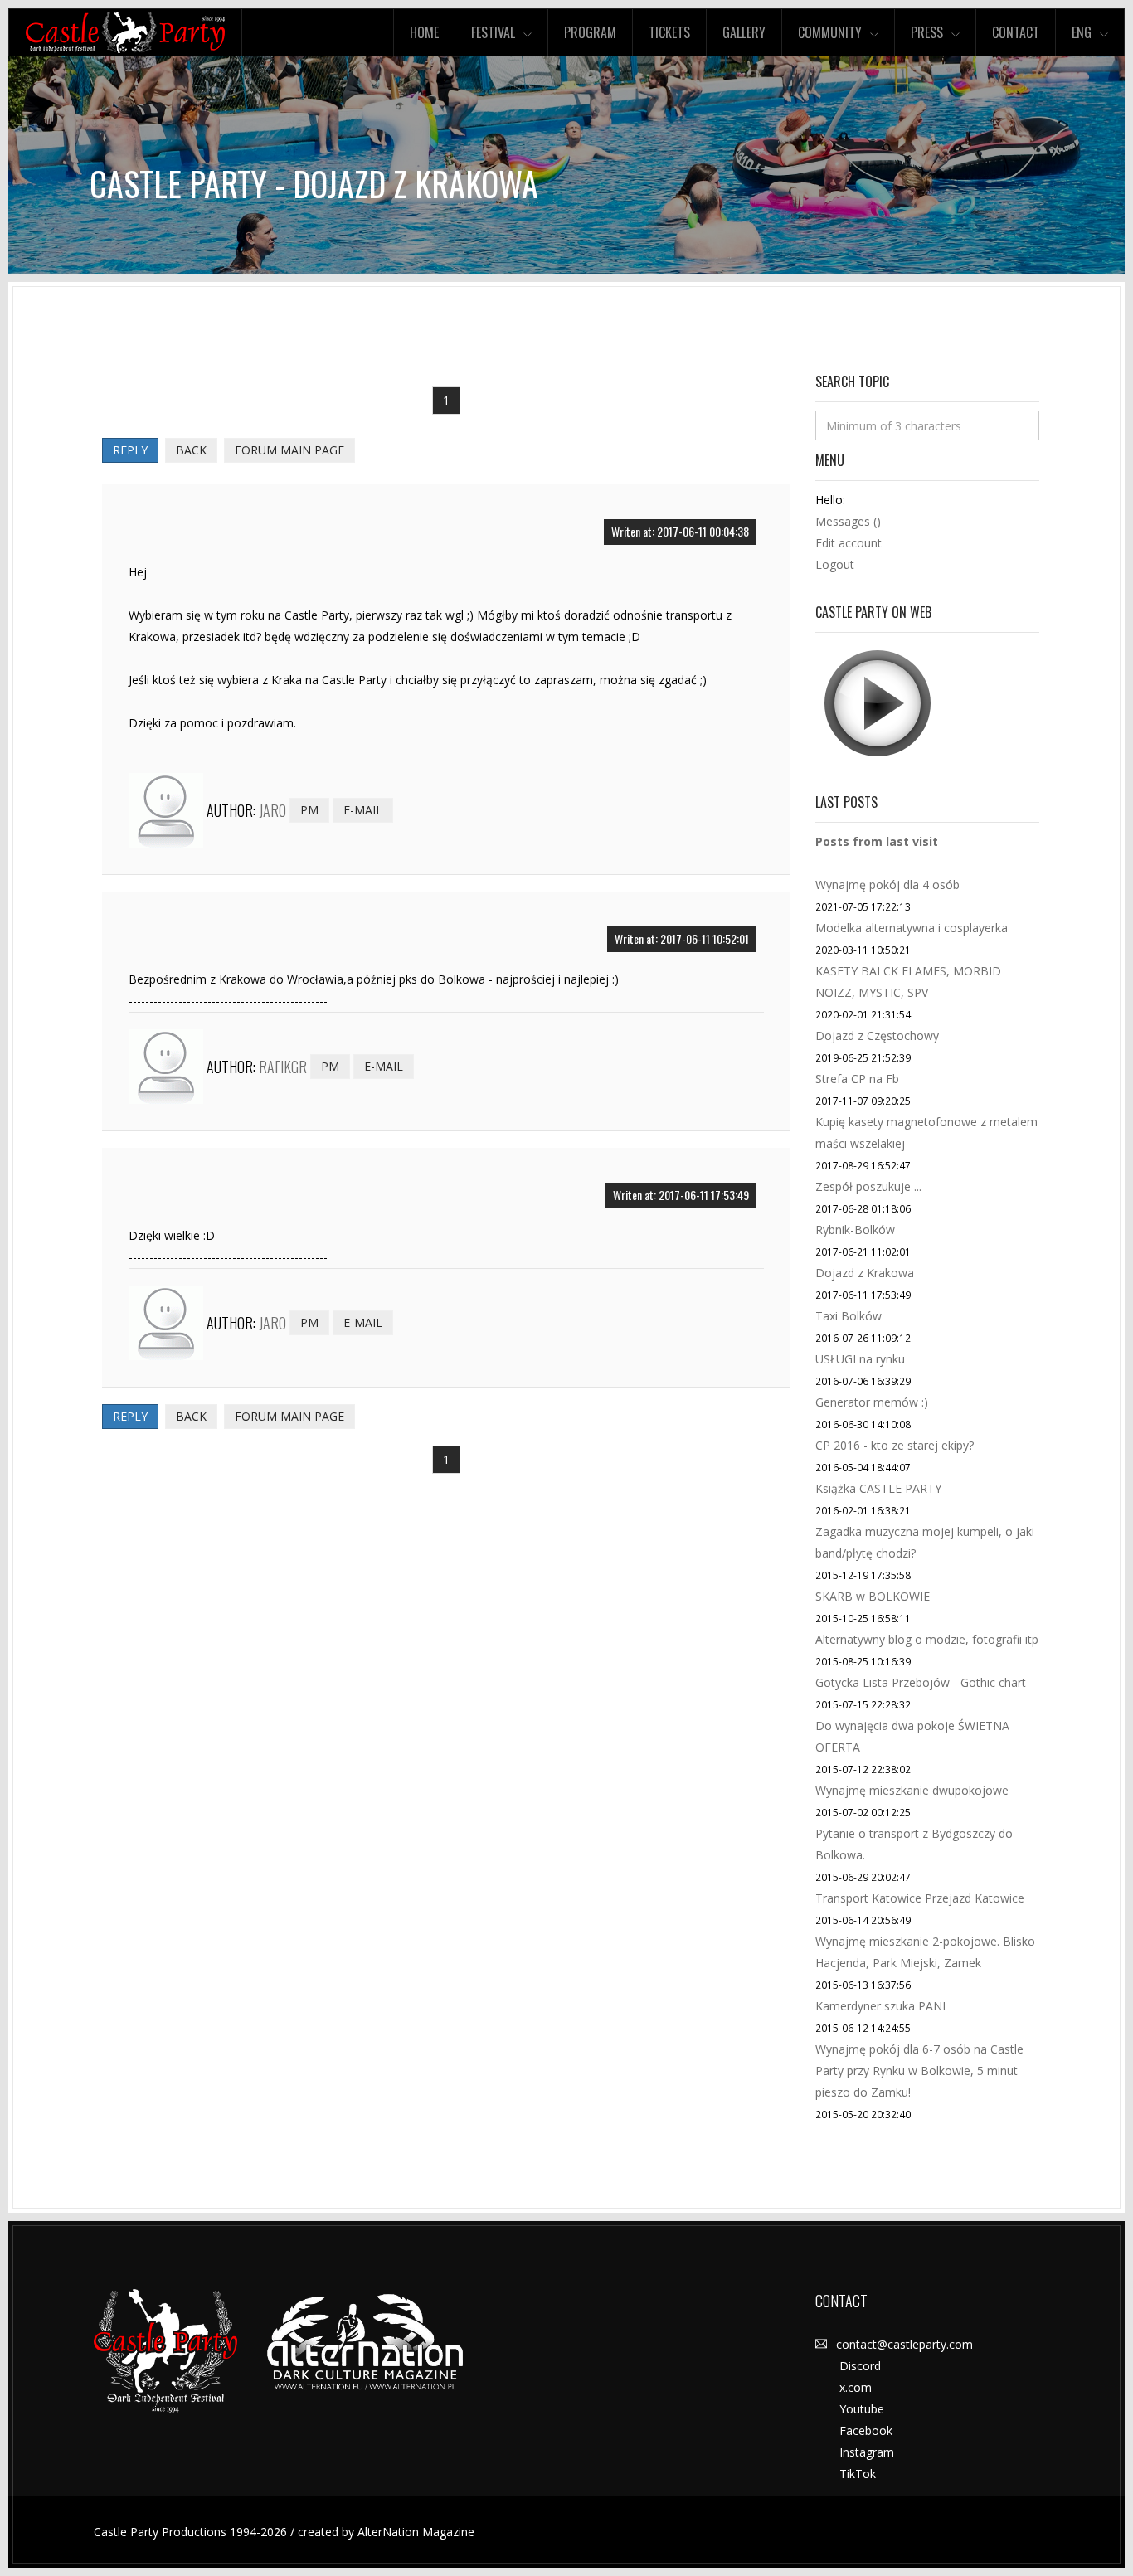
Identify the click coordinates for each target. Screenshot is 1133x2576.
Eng (1082, 32)
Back (191, 450)
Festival (493, 32)
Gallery (744, 32)
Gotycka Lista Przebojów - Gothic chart (921, 1682)
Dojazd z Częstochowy (877, 1035)
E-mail (363, 810)
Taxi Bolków (849, 1316)
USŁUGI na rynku (860, 1359)
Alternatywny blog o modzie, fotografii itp (927, 1639)
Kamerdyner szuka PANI (880, 2006)
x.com (856, 2387)
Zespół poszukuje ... (868, 1186)
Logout (835, 564)
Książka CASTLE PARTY (878, 1488)
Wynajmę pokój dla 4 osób (887, 885)
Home (424, 32)
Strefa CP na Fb (857, 1079)
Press (927, 32)
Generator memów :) (872, 1402)
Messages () (848, 521)
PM (309, 810)
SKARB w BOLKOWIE (873, 1596)
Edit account (849, 543)
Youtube (862, 2409)
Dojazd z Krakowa (865, 1273)
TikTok (858, 2474)
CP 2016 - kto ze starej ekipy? (895, 1445)
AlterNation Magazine (416, 2532)
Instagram (867, 2452)
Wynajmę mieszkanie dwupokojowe (912, 1790)
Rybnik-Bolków (855, 1230)
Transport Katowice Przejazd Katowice (920, 1898)
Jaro (272, 810)
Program (590, 32)
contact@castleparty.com (904, 2344)
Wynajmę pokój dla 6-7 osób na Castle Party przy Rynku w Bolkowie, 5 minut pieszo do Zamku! (919, 2071)
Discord (860, 2366)
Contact (1016, 32)
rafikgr (283, 1067)
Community (830, 32)
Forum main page (289, 450)
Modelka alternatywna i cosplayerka (912, 928)
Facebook (866, 2430)
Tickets (669, 32)
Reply (130, 450)
